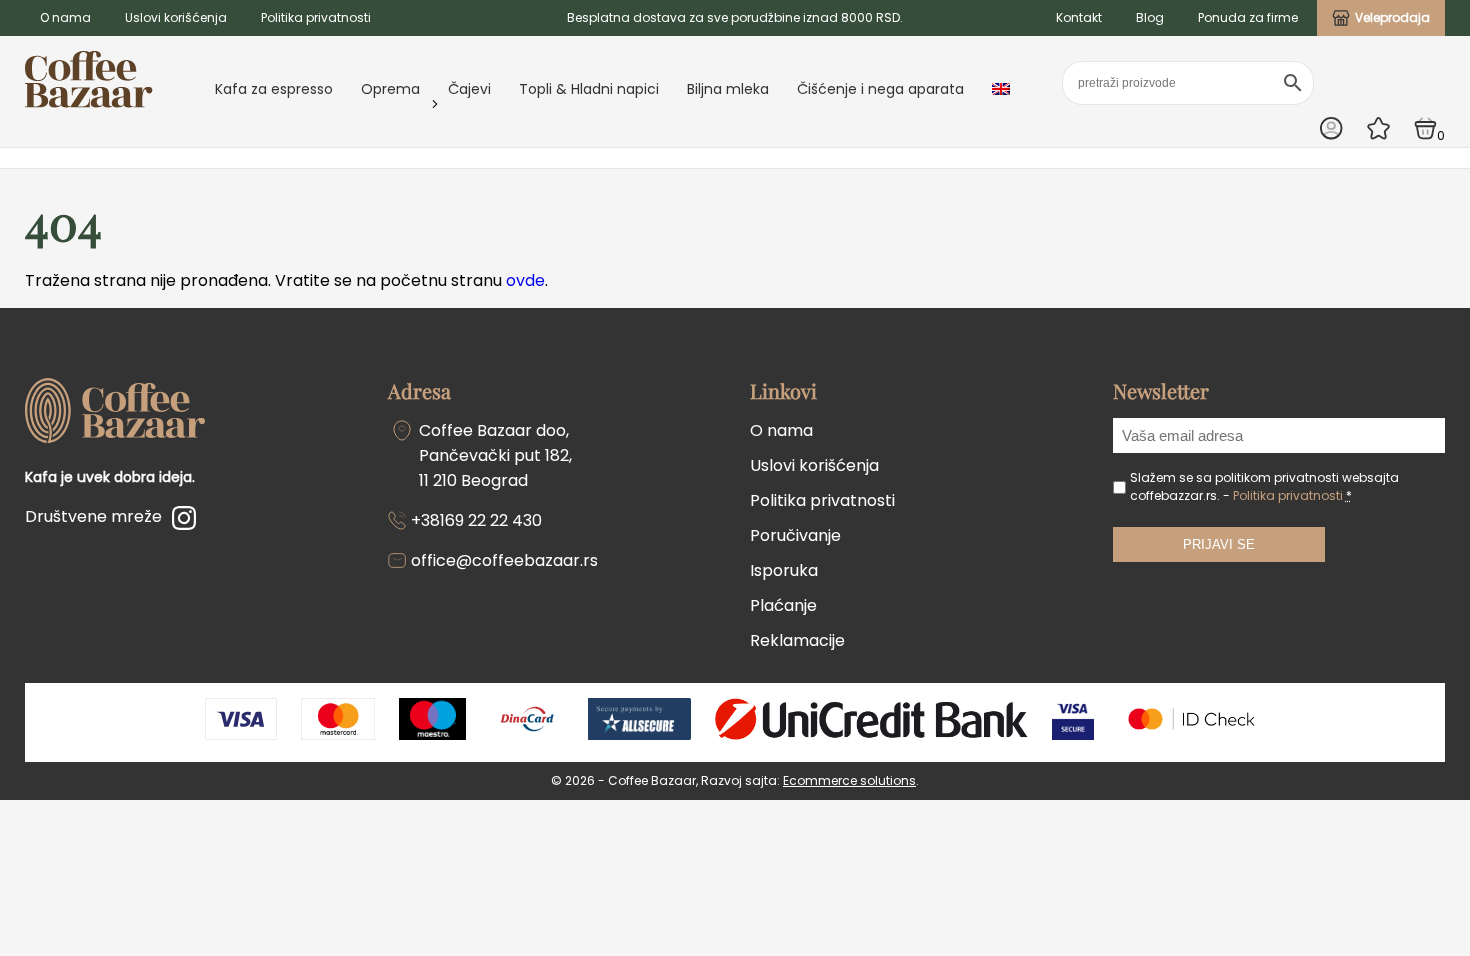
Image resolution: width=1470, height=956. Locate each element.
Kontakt (1079, 17)
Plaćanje (783, 605)
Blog (1150, 17)
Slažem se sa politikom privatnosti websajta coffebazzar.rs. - (1264, 486)
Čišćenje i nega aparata (880, 89)
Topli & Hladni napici (589, 89)
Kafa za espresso (274, 89)
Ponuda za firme (1248, 17)
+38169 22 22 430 (476, 520)
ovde (525, 280)
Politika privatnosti (316, 17)
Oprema (390, 89)
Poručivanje (795, 535)
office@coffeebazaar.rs (504, 560)
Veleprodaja (1392, 17)
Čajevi (469, 89)
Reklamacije (797, 640)
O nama (65, 17)
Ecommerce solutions (849, 780)
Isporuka (784, 570)
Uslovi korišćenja (176, 17)
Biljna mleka (728, 89)
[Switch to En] (1001, 89)
